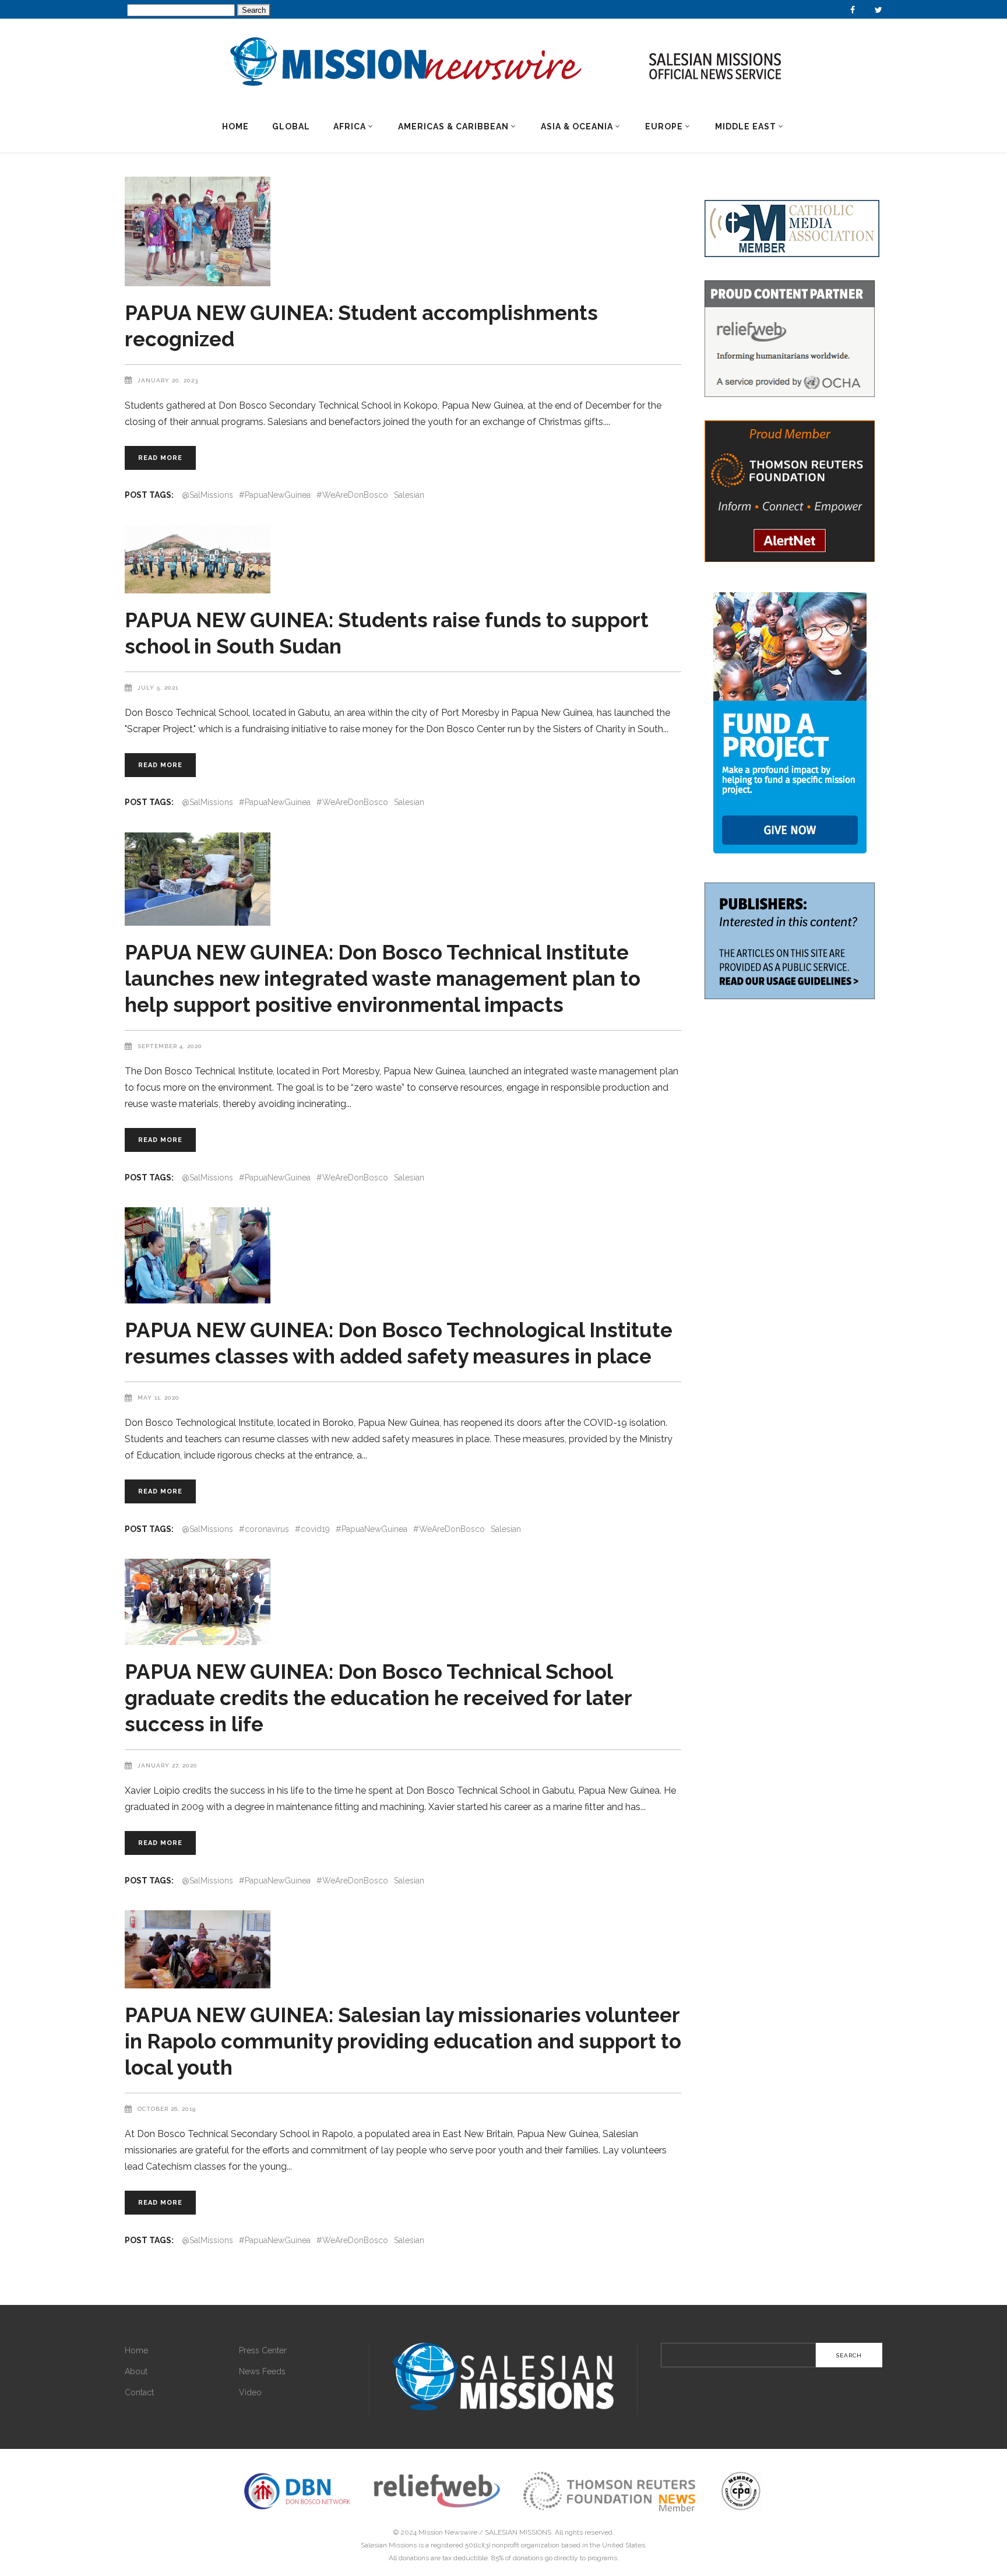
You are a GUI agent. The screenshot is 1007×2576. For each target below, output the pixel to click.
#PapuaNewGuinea (275, 495)
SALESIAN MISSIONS (518, 2532)
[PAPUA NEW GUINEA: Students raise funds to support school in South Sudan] (403, 559)
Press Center (263, 2350)
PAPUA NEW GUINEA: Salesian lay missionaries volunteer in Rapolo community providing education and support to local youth (403, 2041)
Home (136, 2350)
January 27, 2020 (168, 1765)
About (136, 2371)
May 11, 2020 (159, 1398)
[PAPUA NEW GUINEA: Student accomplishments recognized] (403, 231)
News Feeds (262, 2371)
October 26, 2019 (167, 2109)
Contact (139, 2392)
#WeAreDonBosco (352, 495)
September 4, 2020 (170, 1046)
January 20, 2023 (168, 380)
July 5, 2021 (158, 688)
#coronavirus (264, 1529)
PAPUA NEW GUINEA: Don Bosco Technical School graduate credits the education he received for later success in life (378, 1698)
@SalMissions (207, 495)
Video (250, 2392)
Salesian (409, 495)
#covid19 (312, 1529)
